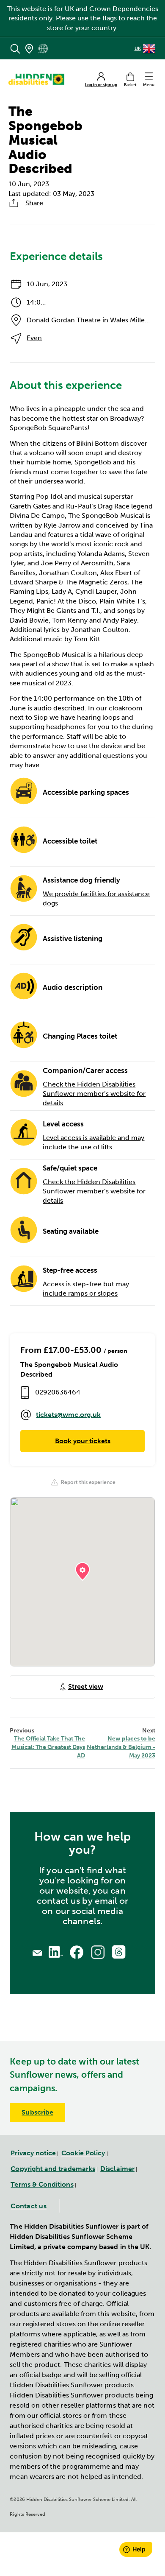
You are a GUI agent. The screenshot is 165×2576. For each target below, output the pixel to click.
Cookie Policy (83, 2153)
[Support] (37, 1952)
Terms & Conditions (42, 2184)
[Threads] (119, 1952)
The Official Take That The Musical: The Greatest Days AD (47, 1743)
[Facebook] (77, 1952)
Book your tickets (83, 1441)
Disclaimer (117, 2169)
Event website (49, 338)
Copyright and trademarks (53, 2169)
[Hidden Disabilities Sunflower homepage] (39, 79)
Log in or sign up (101, 85)
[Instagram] (98, 1952)
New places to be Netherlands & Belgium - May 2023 (121, 1743)
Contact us (29, 2206)
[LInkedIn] (56, 1952)
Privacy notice (33, 2153)
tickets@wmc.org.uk (68, 1415)
